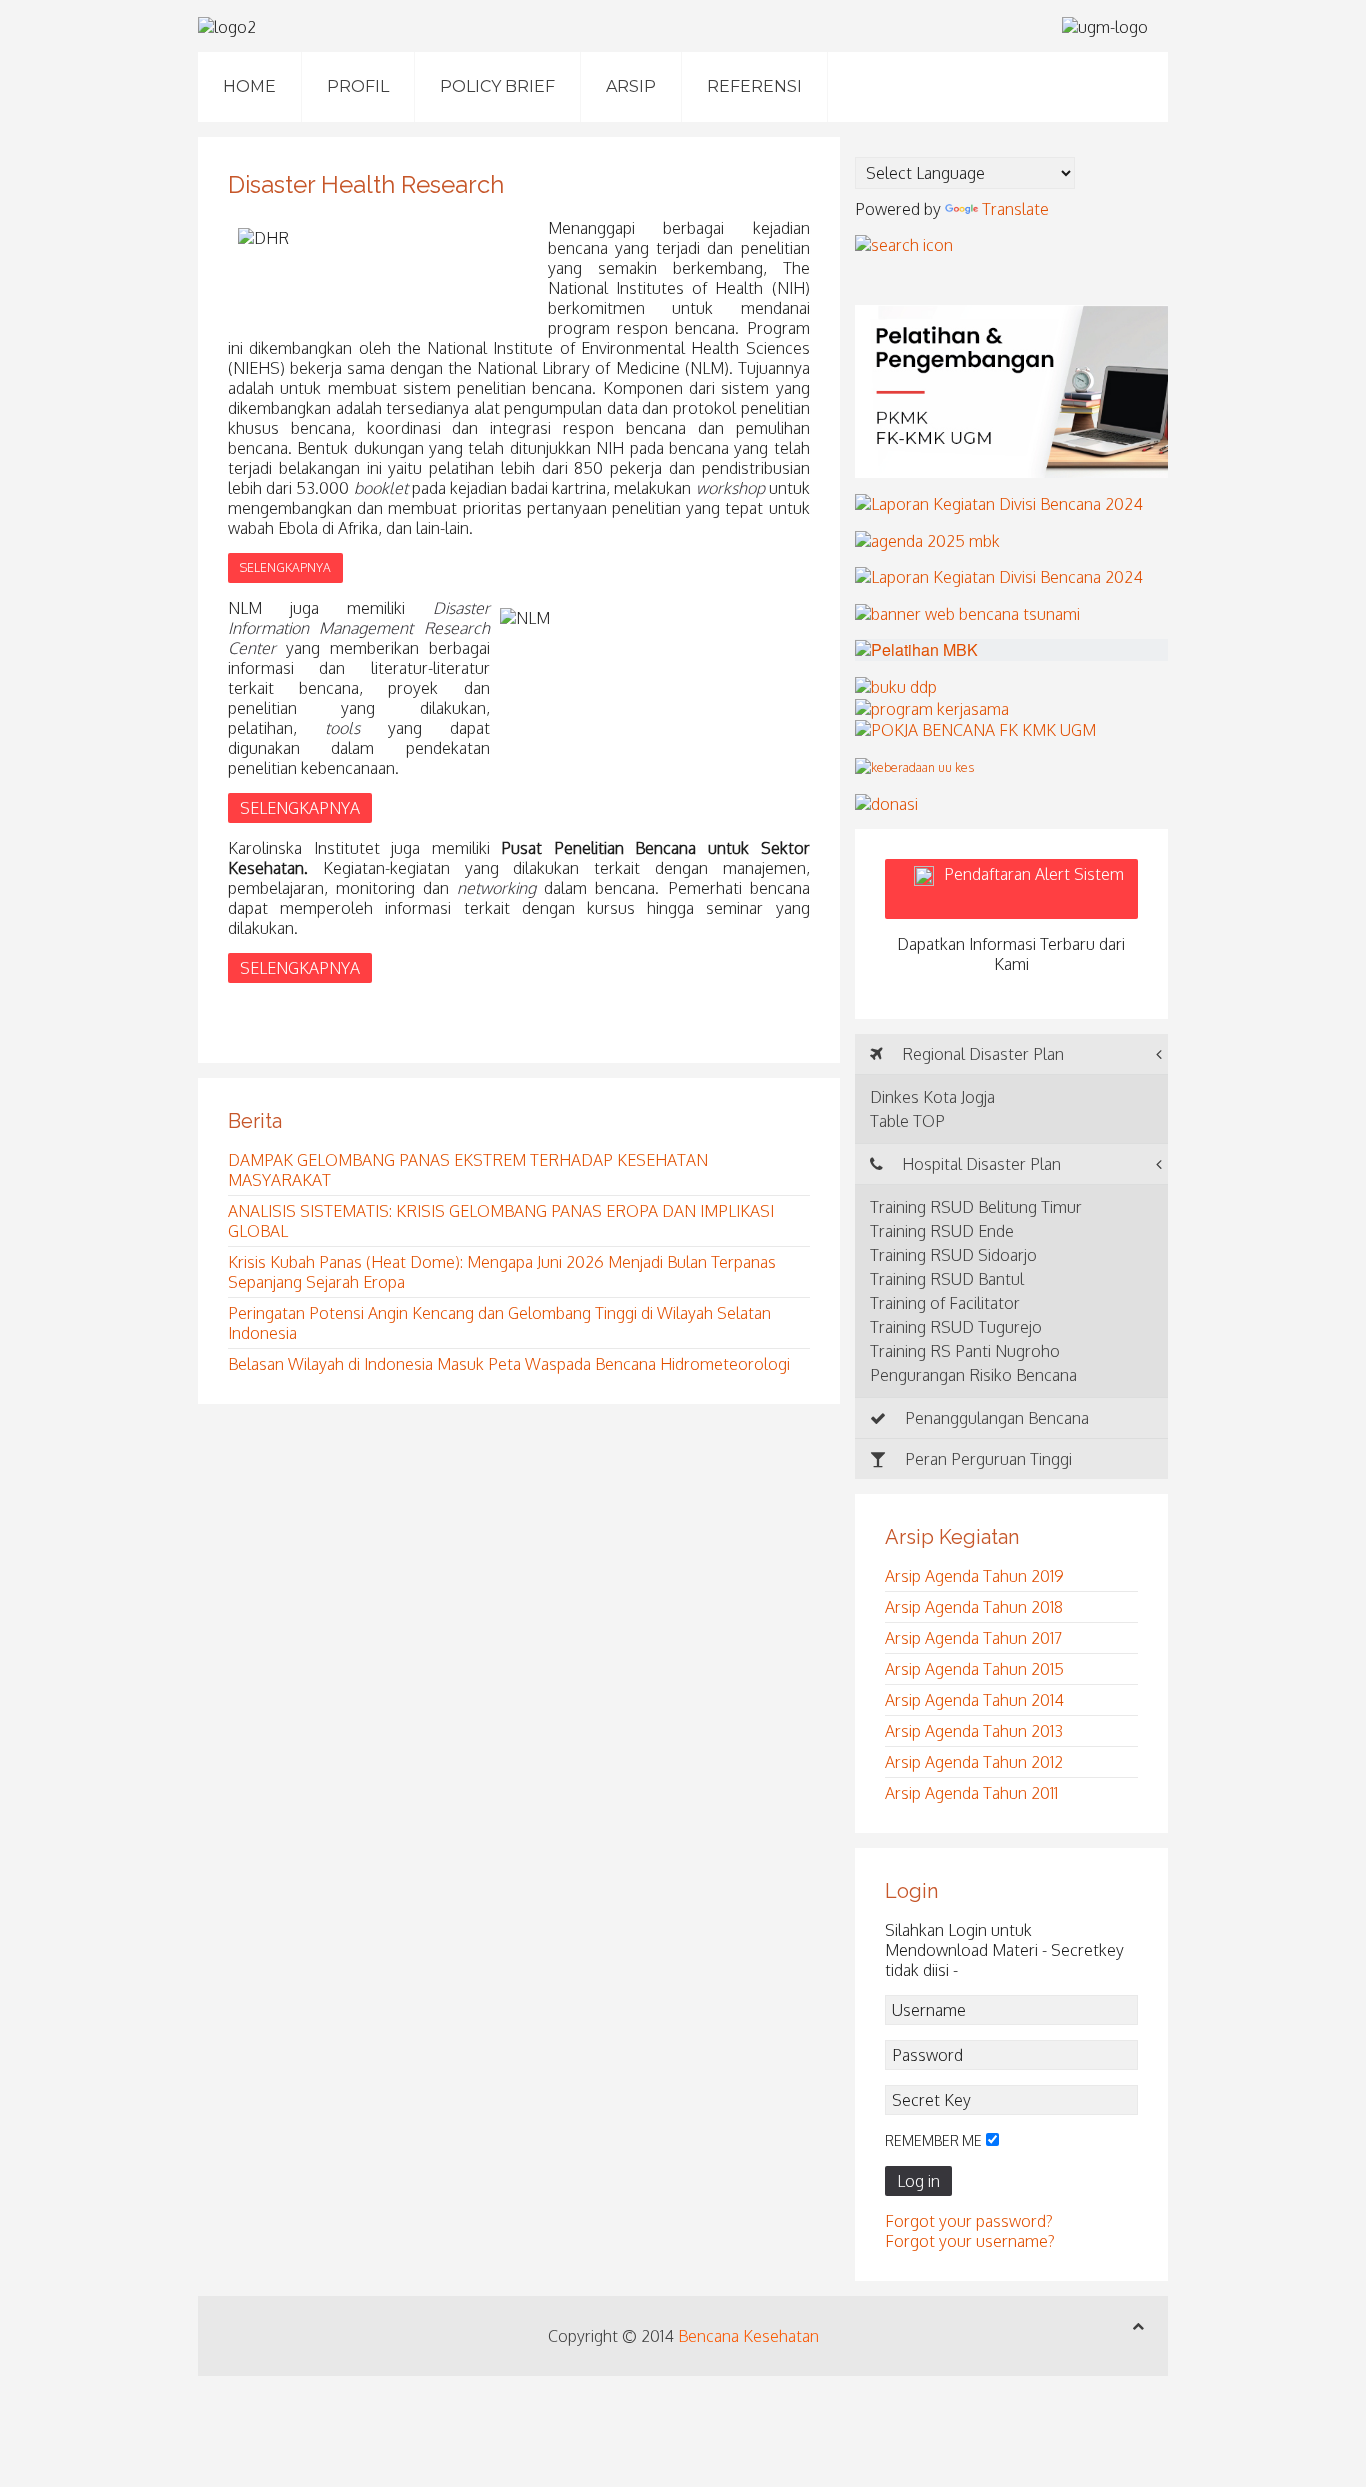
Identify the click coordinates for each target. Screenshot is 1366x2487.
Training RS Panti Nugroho (965, 1351)
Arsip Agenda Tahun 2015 (974, 1669)
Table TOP (907, 1121)
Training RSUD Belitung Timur (976, 1207)
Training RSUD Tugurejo (956, 1327)
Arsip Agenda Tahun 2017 (973, 1638)
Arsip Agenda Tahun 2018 (974, 1607)
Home (249, 86)
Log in (918, 2181)
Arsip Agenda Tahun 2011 (971, 1793)
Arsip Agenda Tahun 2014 (974, 1700)
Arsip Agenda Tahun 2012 (974, 1762)
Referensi (754, 86)
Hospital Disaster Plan (979, 1164)
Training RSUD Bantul (947, 1279)
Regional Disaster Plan (981, 1054)
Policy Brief (497, 86)
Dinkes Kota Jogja (932, 1097)
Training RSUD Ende (942, 1231)
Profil (358, 86)
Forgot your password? (969, 2221)
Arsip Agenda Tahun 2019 (974, 1576)
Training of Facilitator (945, 1303)
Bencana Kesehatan (748, 2336)
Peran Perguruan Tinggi (986, 1459)
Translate (1015, 209)
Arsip (631, 86)
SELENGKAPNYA (285, 567)
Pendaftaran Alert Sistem (1034, 889)
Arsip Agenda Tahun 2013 (974, 1731)
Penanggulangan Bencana (995, 1418)
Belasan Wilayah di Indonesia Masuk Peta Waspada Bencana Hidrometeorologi (509, 1364)
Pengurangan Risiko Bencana (973, 1375)
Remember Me (933, 2140)
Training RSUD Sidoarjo (953, 1255)
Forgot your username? (970, 2241)
